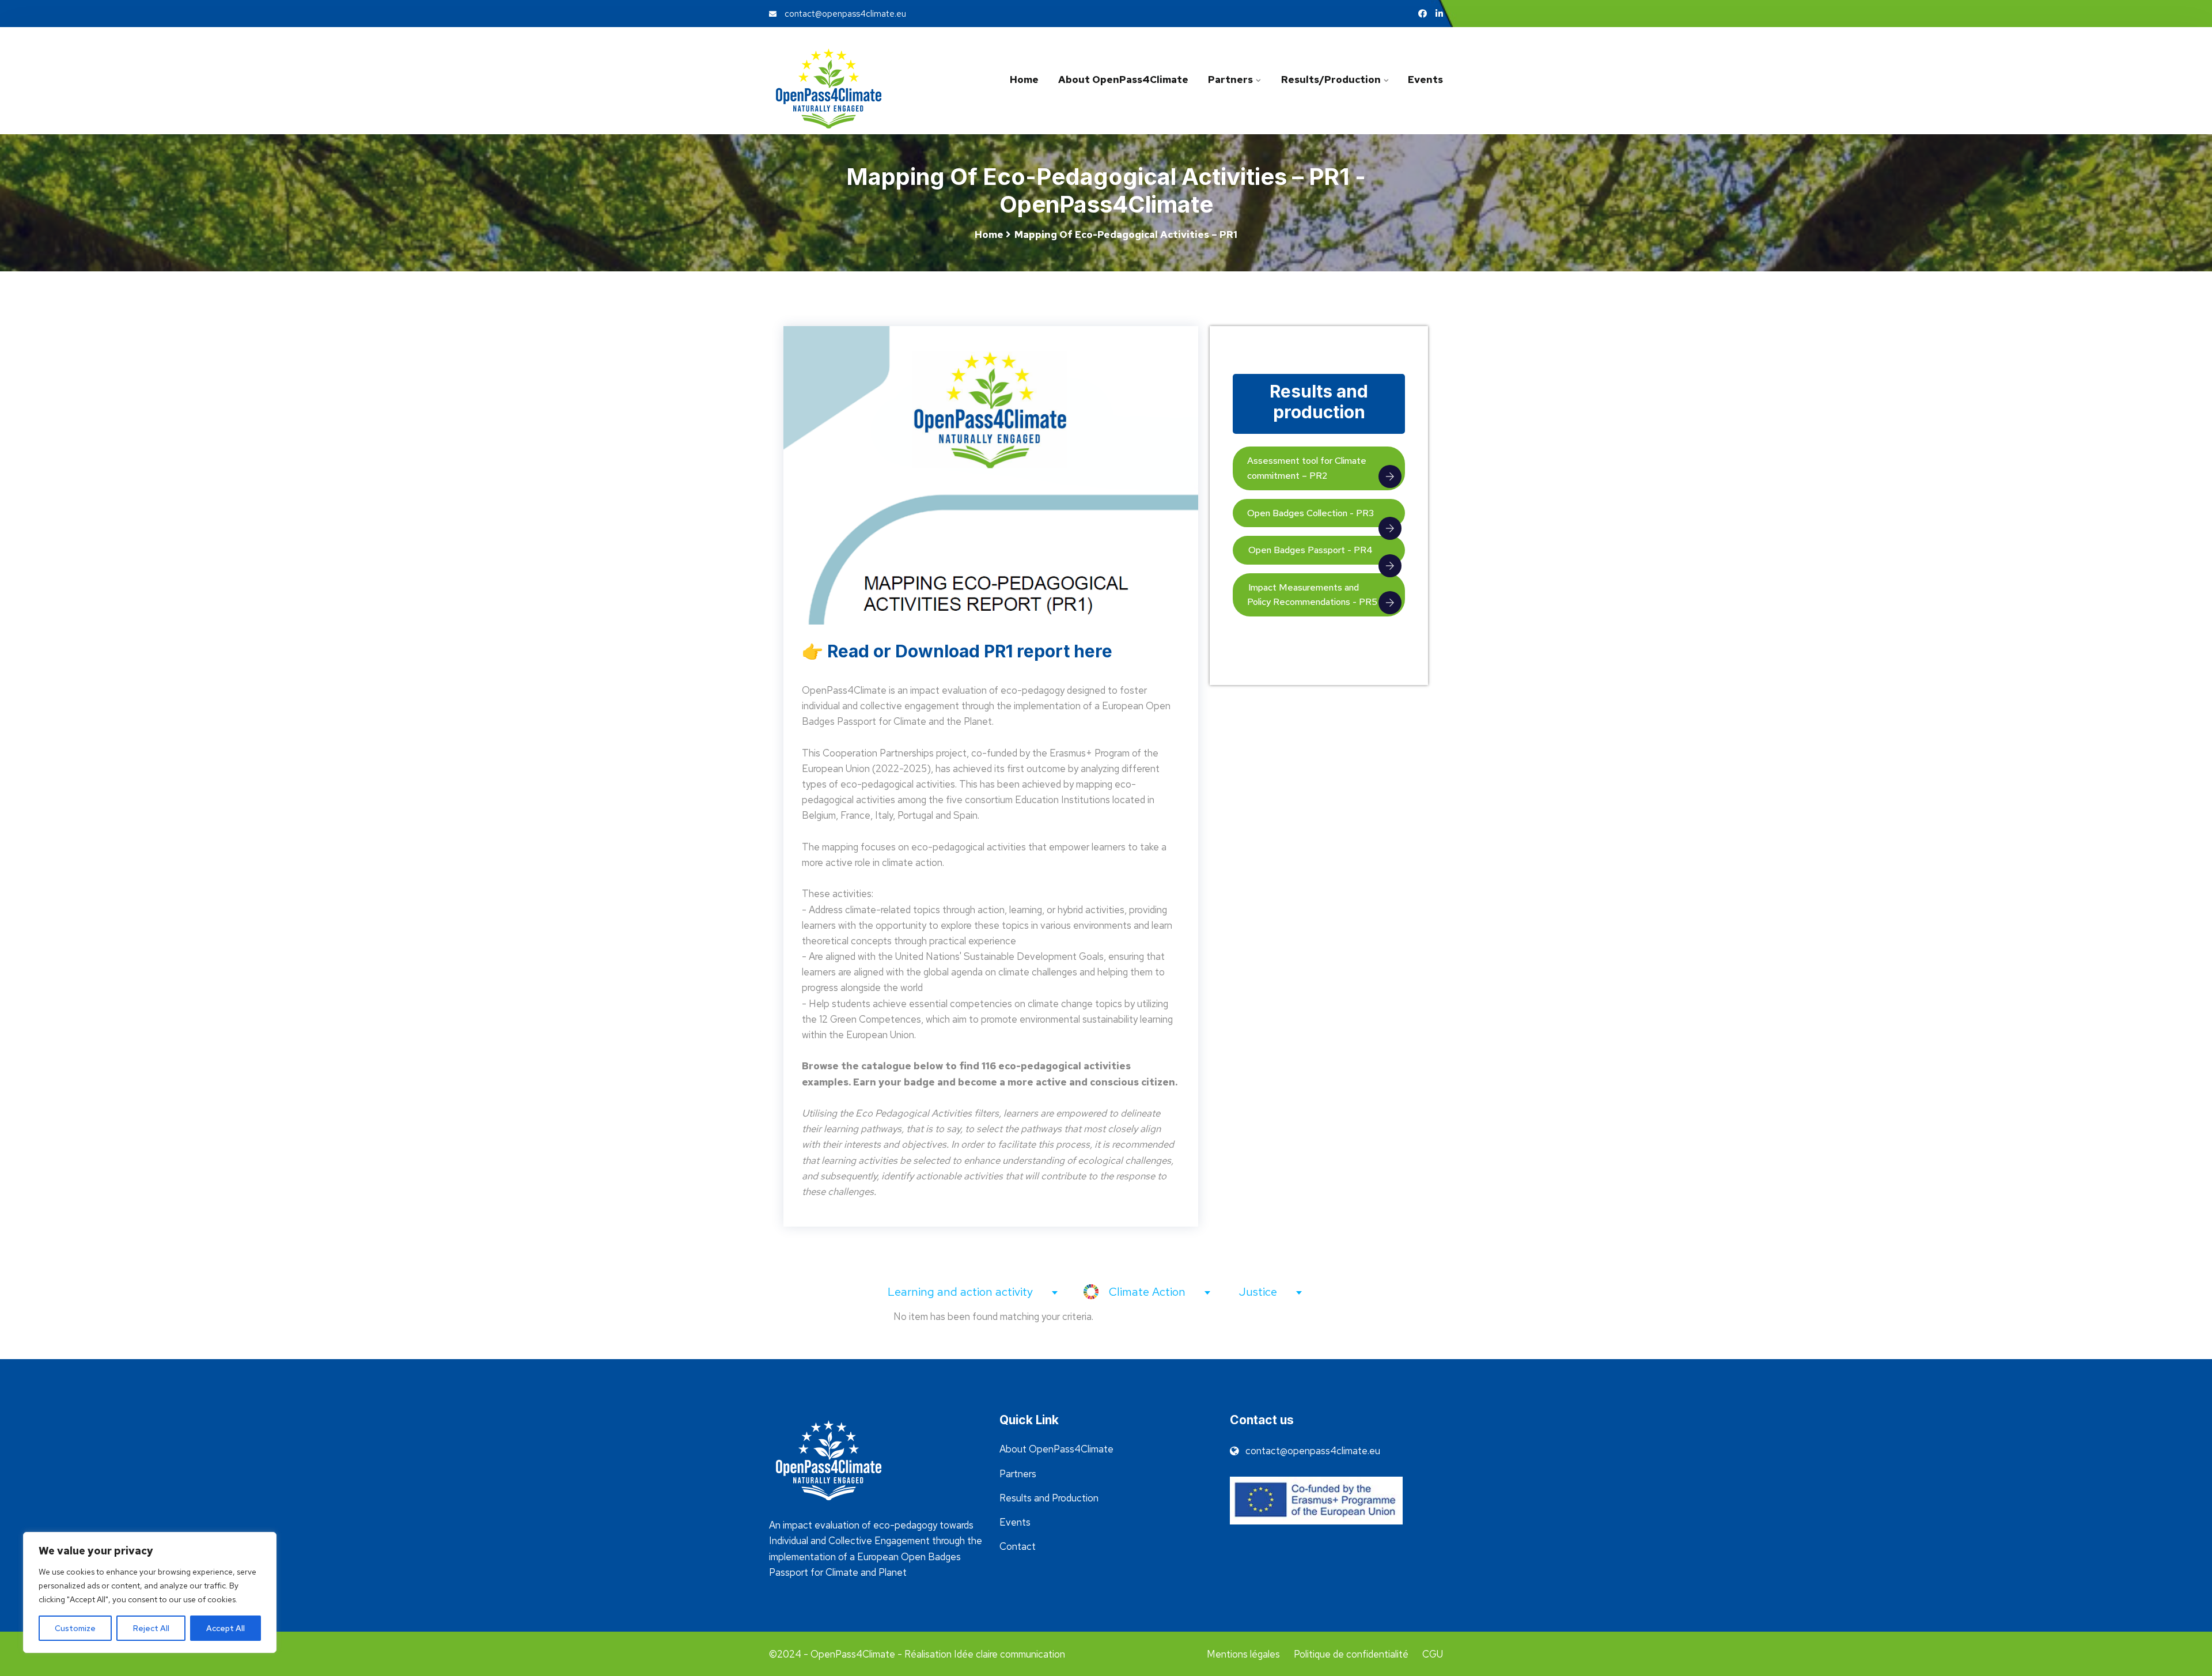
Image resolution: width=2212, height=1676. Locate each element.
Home (1024, 80)
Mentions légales (1243, 1654)
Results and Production (1049, 1498)
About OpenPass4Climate (1123, 80)
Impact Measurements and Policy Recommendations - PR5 (1312, 595)
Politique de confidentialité (1351, 1654)
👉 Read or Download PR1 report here (957, 651)
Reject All (151, 1628)
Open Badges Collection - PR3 (1310, 513)
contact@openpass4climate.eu (844, 14)
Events (1425, 80)
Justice (1260, 1292)
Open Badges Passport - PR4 (1310, 550)
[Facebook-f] (1423, 14)
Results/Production (1330, 80)
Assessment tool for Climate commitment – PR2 (1307, 468)
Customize (75, 1628)
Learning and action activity (962, 1292)
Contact (1018, 1546)
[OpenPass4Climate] (847, 88)
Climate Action (1149, 1292)
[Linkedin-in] (1439, 14)
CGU (1433, 1654)
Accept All (226, 1628)
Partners (1230, 80)
